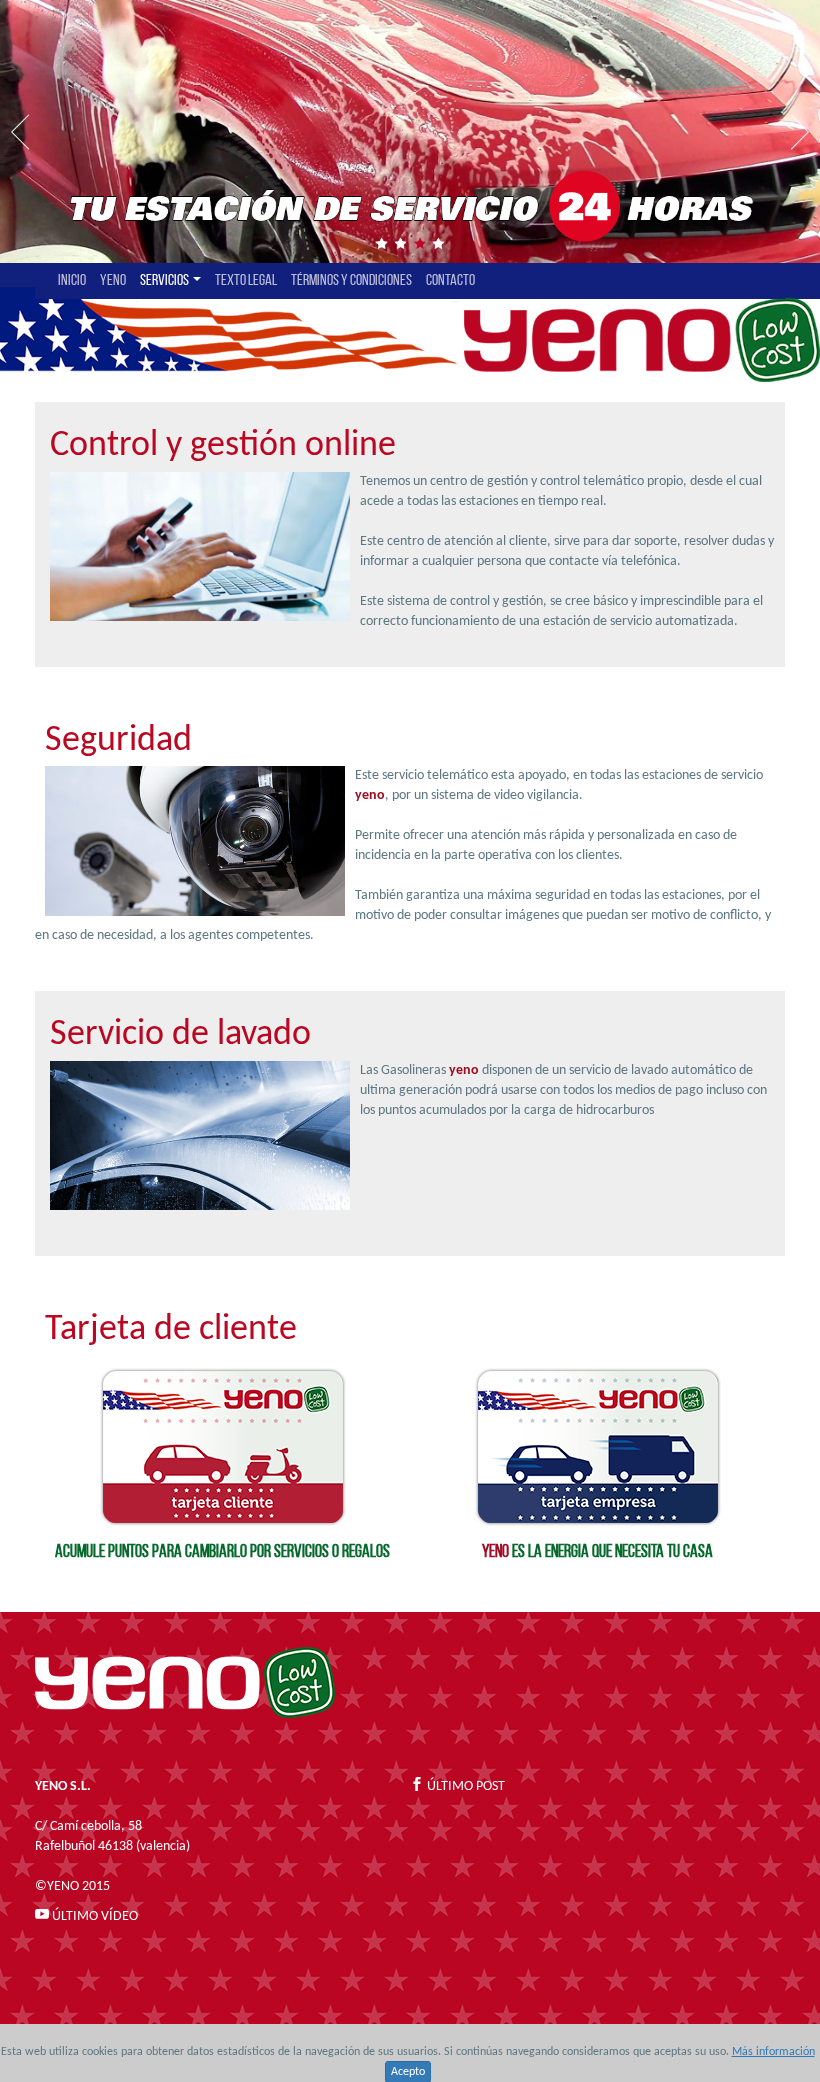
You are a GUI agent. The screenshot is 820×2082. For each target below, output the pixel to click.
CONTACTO (450, 281)
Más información (773, 2052)
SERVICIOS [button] (165, 281)
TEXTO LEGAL (246, 281)
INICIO (72, 281)
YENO (113, 281)
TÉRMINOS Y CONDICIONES (351, 281)
